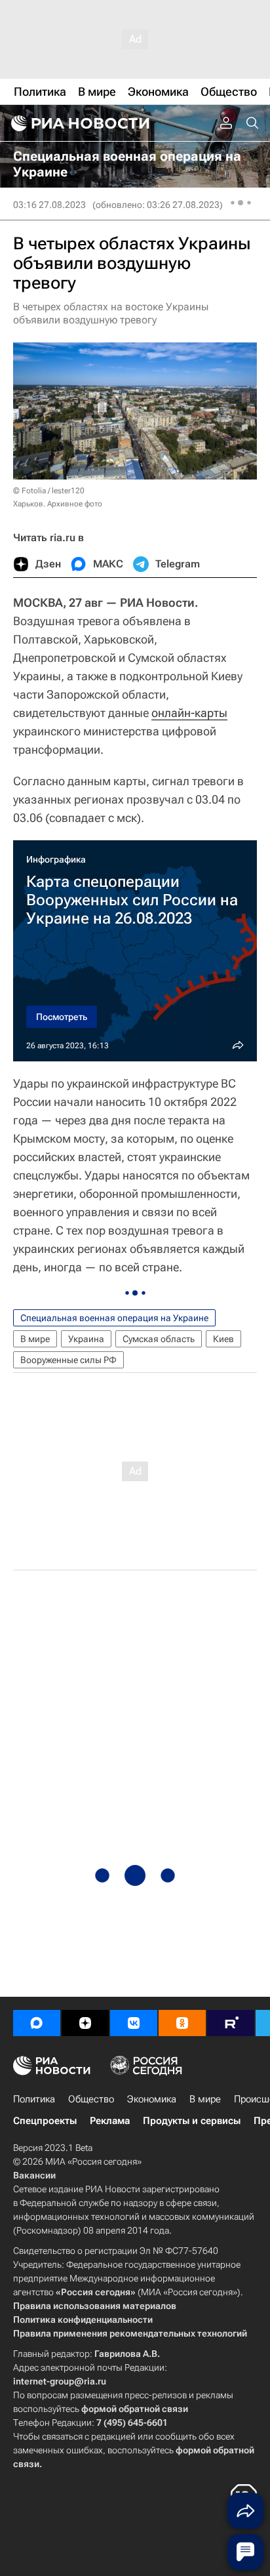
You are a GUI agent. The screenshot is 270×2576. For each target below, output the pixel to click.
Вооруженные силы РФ (68, 1360)
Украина (86, 1339)
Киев (223, 1339)
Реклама (110, 2121)
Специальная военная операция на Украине (114, 1318)
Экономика (152, 2099)
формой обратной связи (135, 2409)
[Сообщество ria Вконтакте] (134, 2023)
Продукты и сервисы (192, 2121)
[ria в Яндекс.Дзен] (85, 2023)
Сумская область (159, 1339)
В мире (35, 1339)
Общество (91, 2099)
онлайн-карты (189, 713)
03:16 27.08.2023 (49, 205)
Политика (34, 2099)
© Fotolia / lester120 (49, 491)
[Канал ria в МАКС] (37, 2023)
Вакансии (34, 2175)
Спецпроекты (45, 2121)
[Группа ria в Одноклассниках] (182, 2023)
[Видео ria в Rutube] (231, 2023)
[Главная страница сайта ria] (79, 123)
